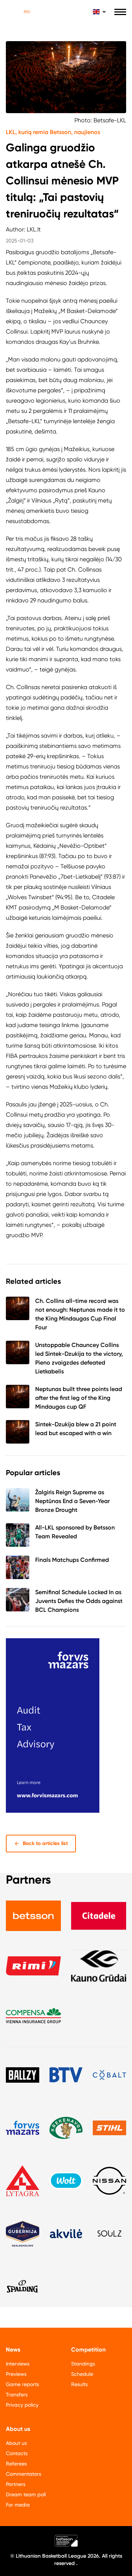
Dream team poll (26, 2494)
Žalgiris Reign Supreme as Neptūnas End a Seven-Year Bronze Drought (72, 1501)
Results (79, 2384)
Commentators (23, 2474)
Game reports (22, 2384)
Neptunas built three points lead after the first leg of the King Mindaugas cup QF (79, 1398)
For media (18, 2505)
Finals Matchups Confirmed (72, 1560)
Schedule (82, 2374)
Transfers (17, 2395)
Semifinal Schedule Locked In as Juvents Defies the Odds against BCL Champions (79, 1601)
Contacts (17, 2453)
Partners (16, 2484)
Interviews (18, 2364)
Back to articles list (45, 1843)
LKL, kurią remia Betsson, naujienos (53, 132)
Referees (16, 2464)
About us (16, 2443)
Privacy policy (22, 2405)
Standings (83, 2364)
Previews (16, 2374)
